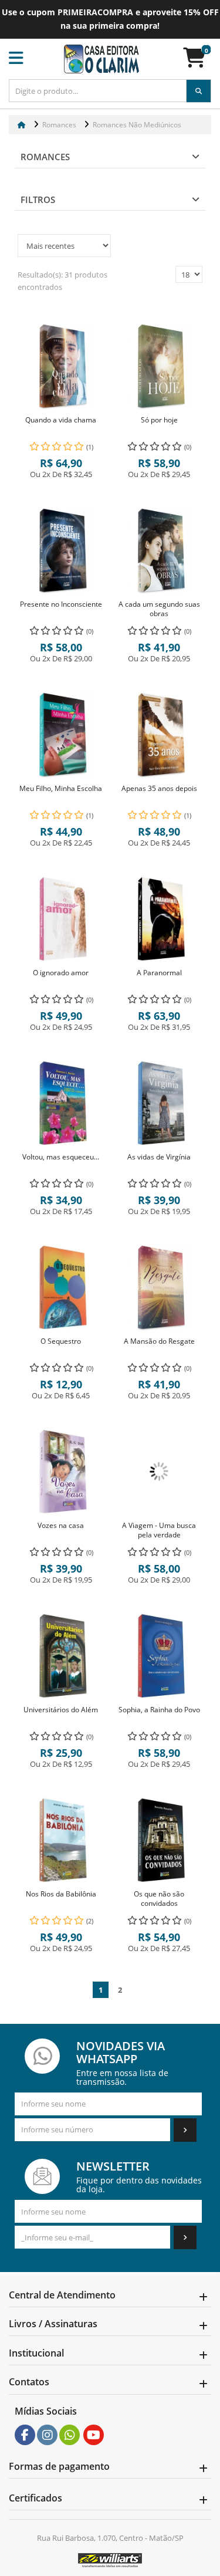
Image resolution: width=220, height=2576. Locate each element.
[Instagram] (48, 2435)
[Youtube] (94, 2435)
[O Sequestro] (61, 1287)
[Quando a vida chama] (61, 366)
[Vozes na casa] (61, 1472)
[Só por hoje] (160, 366)
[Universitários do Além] (61, 1656)
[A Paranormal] (160, 919)
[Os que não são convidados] (160, 1840)
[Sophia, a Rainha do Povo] (160, 1656)
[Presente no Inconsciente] (61, 550)
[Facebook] (25, 2435)
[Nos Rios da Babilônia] (61, 1840)
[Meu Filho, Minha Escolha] (61, 735)
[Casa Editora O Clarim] (101, 59)
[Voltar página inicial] (23, 125)
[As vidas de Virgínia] (160, 1103)
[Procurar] (199, 91)
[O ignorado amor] (61, 919)
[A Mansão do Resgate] (160, 1287)
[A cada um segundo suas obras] (160, 550)
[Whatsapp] (70, 2435)
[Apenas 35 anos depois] (160, 735)
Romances (45, 157)
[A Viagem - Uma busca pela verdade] (160, 1472)
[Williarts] (110, 2560)
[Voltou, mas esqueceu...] (61, 1103)
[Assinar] (185, 2130)
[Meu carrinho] (200, 62)
